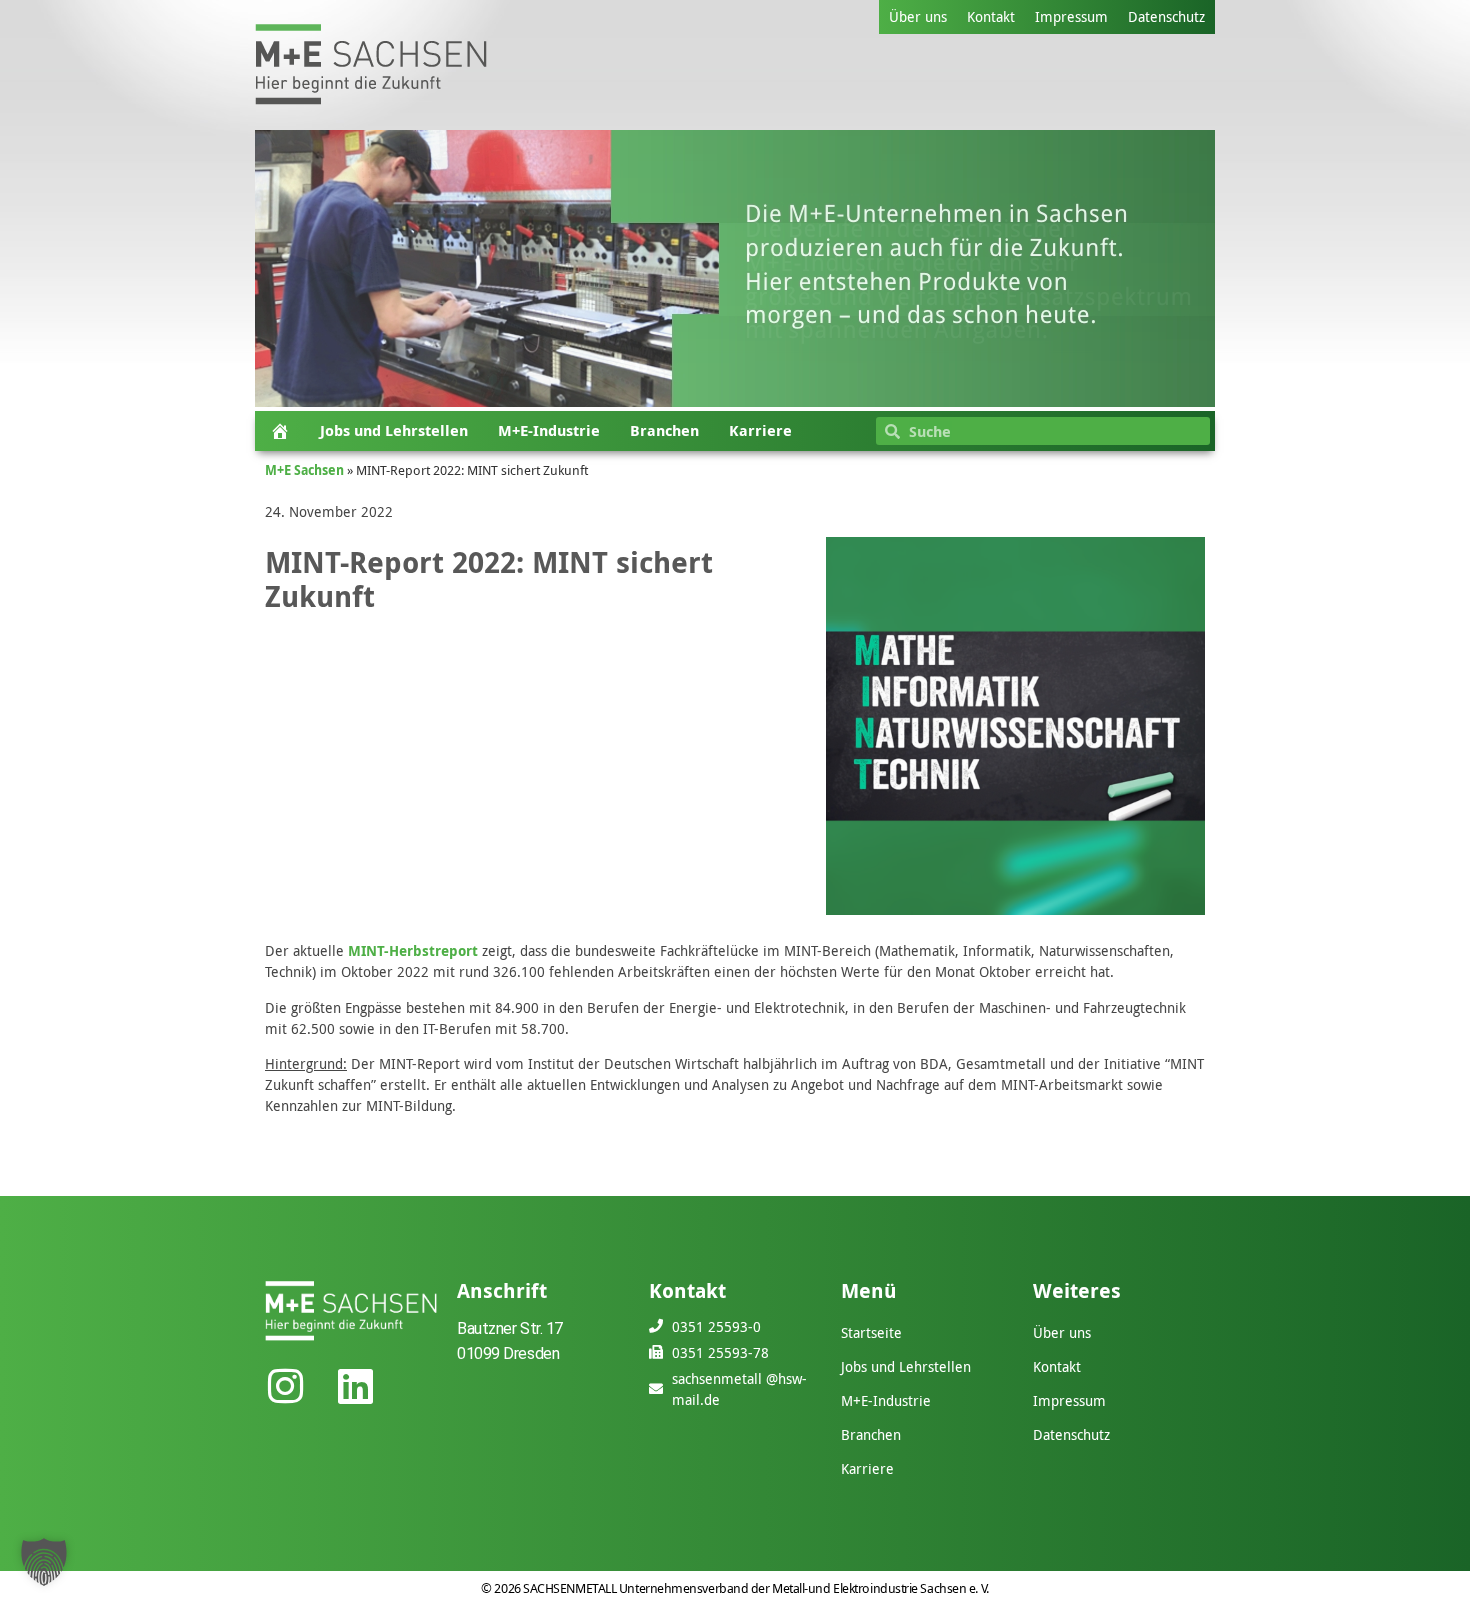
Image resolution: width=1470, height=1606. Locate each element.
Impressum (1071, 16)
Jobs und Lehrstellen (394, 430)
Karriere (760, 430)
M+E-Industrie (549, 430)
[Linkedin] (355, 1386)
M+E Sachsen (304, 470)
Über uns (918, 16)
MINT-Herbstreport (413, 950)
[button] (44, 1562)
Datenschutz (1166, 16)
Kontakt (991, 16)
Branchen (664, 430)
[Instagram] (285, 1386)
